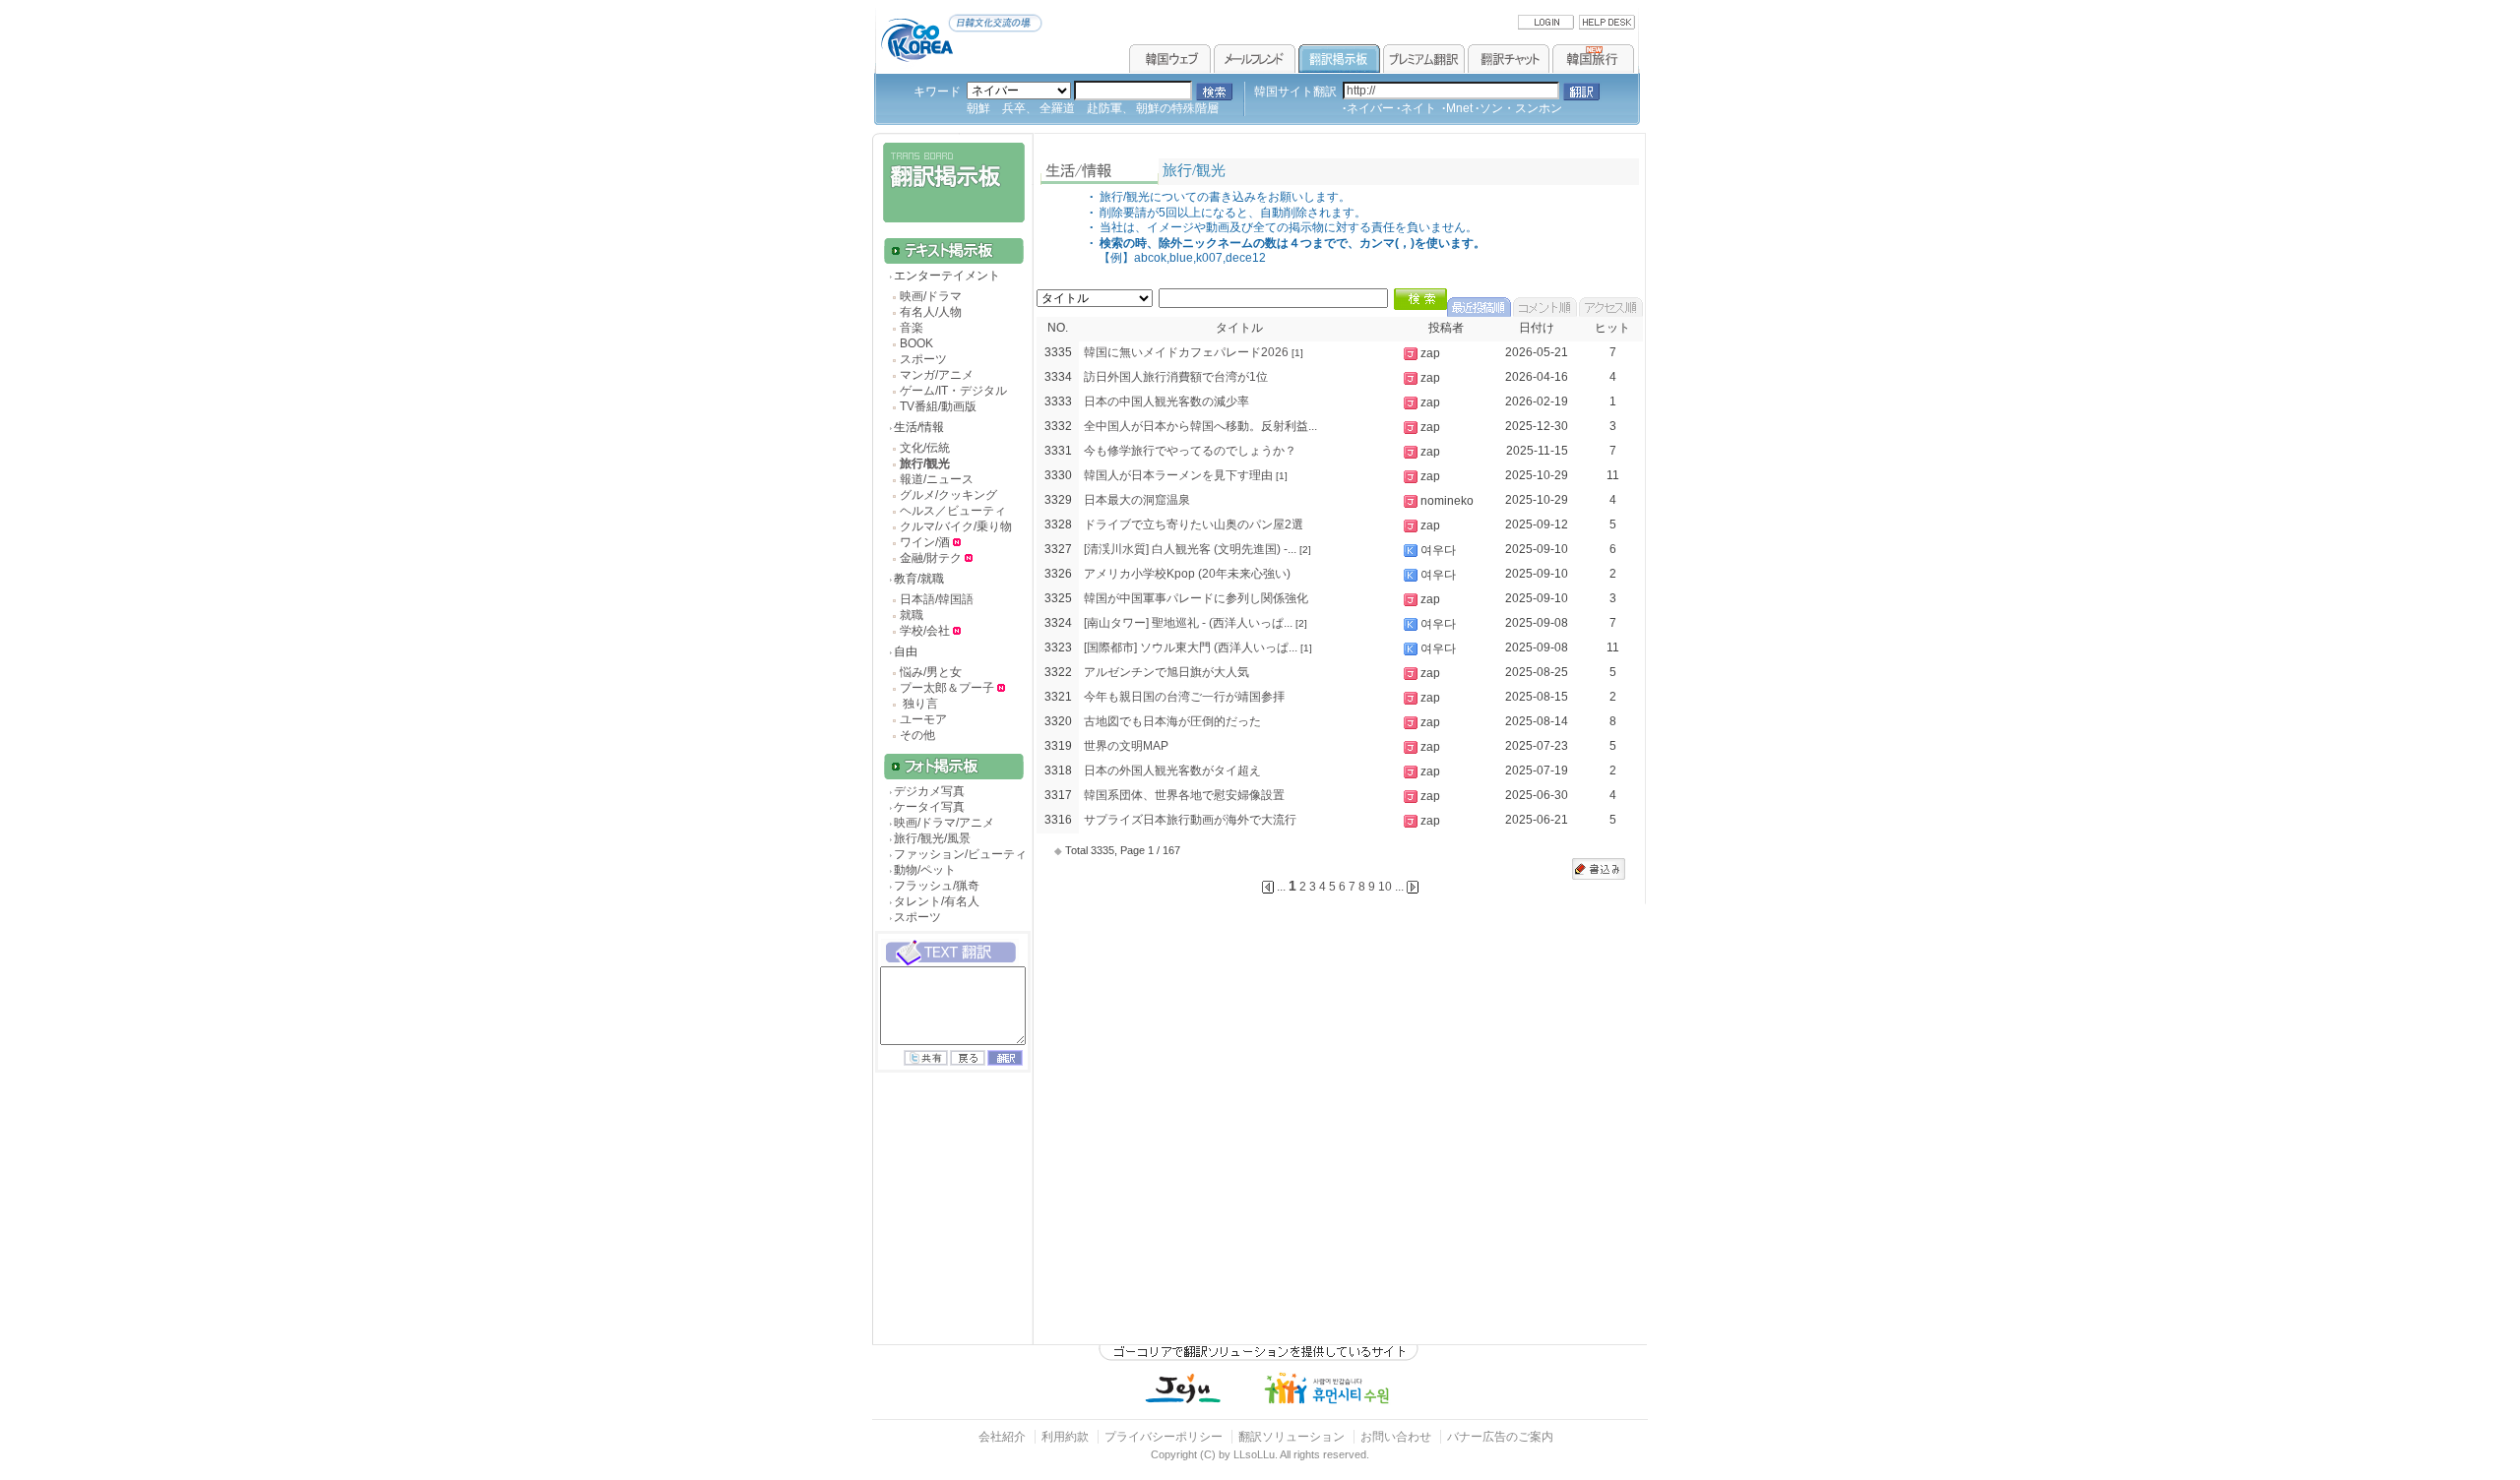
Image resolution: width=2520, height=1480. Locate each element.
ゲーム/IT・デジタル (953, 391)
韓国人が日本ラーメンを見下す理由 (1178, 475)
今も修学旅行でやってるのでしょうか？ (1190, 451)
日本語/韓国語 (937, 599)
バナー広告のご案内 (1500, 1437)
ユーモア (923, 719)
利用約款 (1065, 1437)
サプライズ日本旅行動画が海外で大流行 (1190, 820)
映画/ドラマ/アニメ (944, 823)
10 (1385, 887)
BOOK (916, 343)
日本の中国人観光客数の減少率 (1166, 401)
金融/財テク (931, 558)
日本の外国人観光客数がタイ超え (1172, 771)
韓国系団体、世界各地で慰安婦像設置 (1184, 795)
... (1399, 887)
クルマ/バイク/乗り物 (956, 526)
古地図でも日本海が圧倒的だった (1172, 721)
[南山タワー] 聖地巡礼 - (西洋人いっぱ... (1188, 623)
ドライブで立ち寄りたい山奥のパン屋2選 (1194, 524)
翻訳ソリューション (1291, 1437)
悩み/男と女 (931, 672)
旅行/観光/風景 (932, 838)
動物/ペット (925, 870)
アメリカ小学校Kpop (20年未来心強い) (1187, 574)
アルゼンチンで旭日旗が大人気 (1166, 672)
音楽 (912, 328)
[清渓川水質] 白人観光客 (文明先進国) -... (1190, 549)
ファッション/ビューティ (960, 854)
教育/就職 (919, 579)
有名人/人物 (931, 312)
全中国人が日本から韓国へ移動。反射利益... (1200, 426)
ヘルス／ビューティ (953, 511)
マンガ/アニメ (937, 375)
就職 (912, 615)
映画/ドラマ (931, 296)
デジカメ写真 (929, 791)
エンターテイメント (947, 276)
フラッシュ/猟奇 (937, 886)
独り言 (919, 704)
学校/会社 (925, 631)
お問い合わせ (1397, 1437)
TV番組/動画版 (938, 406)
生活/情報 (919, 427)
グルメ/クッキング (948, 495)
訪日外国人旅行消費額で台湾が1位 (1176, 377)
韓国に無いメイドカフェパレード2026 (1186, 352)
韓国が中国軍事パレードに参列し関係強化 (1196, 598)
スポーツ (923, 359)
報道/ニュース (937, 479)
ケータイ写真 (929, 807)
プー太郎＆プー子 (947, 688)
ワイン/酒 (926, 542)
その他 (917, 735)
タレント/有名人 (937, 901)
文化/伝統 (925, 448)
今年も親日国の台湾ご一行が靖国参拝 (1184, 697)
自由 (906, 651)
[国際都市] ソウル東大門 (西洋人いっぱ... (1191, 647)
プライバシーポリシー (1164, 1437)
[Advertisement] (951, 1226)
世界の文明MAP (1126, 746)
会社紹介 (1002, 1437)
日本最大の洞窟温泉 (1137, 500)
